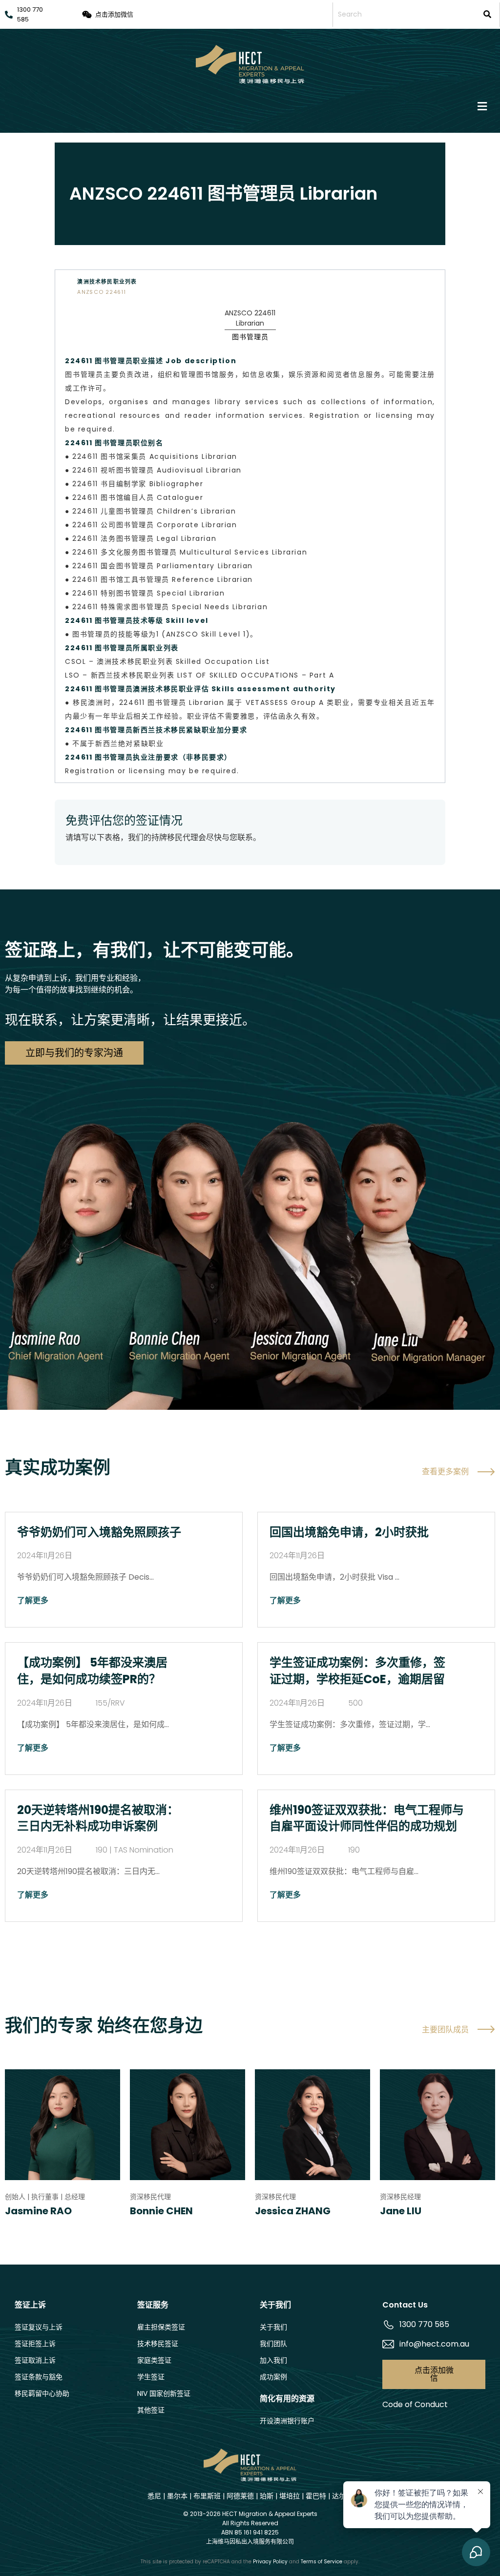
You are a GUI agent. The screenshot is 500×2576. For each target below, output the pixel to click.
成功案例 (273, 2377)
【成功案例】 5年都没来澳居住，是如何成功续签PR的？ (92, 1671)
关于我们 (273, 2327)
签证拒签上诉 (35, 2344)
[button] (250, 107)
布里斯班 (207, 2496)
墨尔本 (177, 2496)
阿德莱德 (240, 2496)
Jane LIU (401, 2211)
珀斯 (267, 2496)
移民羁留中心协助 (42, 2393)
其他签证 (151, 2410)
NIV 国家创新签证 (164, 2393)
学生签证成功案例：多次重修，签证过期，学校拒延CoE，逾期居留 (357, 1671)
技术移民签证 (158, 2344)
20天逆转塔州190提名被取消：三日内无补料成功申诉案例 (98, 1818)
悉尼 (154, 2496)
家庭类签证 (154, 2360)
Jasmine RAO (38, 2211)
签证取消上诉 (35, 2360)
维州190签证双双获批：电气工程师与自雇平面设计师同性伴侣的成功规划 (367, 1818)
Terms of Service (322, 2562)
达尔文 (342, 2496)
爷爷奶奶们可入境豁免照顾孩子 (99, 1532)
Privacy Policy (270, 2562)
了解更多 (33, 1600)
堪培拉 (290, 2496)
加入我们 (273, 2360)
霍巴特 (316, 2496)
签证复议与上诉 (39, 2327)
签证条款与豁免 (39, 2377)
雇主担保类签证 (161, 2327)
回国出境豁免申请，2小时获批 (349, 1532)
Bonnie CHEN (161, 2211)
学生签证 (151, 2377)
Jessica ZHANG (293, 2211)
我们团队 (273, 2344)
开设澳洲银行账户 (287, 2421)
